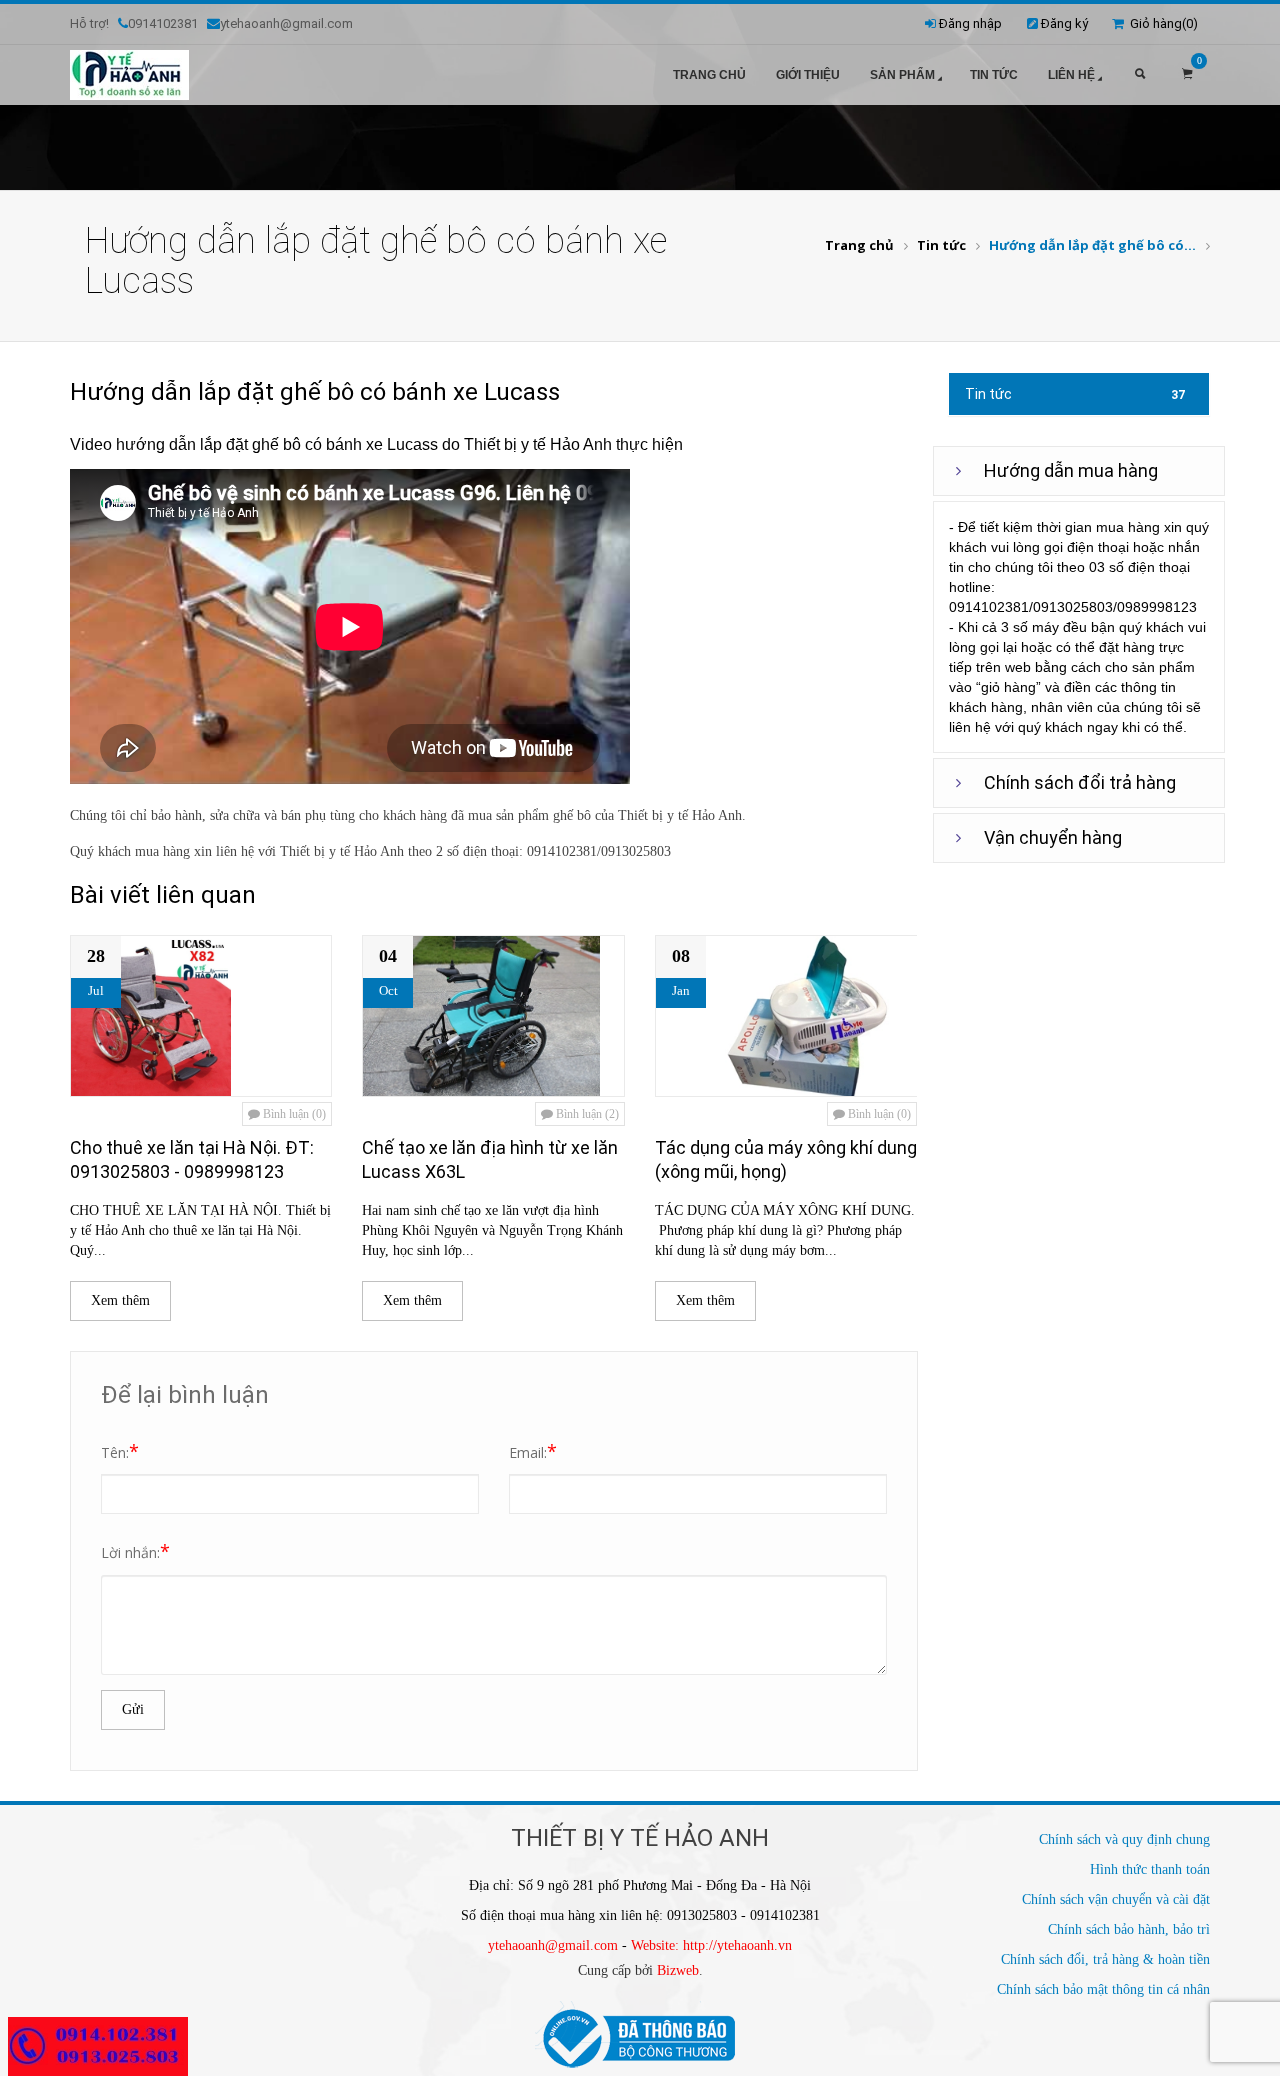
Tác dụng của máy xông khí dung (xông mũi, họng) (786, 1159)
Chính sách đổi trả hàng (1080, 782)
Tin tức (994, 75)
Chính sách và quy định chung (1124, 1839)
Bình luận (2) (586, 1114)
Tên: (120, 1451)
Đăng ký (1064, 23)
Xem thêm (120, 1300)
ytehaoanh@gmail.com (553, 1945)
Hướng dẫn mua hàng (1071, 470)
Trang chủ (709, 75)
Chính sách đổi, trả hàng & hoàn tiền (1105, 1959)
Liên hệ (1071, 75)
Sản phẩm (902, 75)
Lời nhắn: (135, 1551)
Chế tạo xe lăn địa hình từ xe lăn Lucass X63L (490, 1159)
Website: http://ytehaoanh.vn (711, 1945)
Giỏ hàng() (1161, 23)
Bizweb (678, 1970)
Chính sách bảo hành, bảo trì (1129, 1929)
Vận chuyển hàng (1053, 837)
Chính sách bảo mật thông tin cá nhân (1103, 1989)
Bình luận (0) (293, 1114)
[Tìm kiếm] (1140, 75)
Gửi (133, 1709)
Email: (533, 1451)
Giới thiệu (808, 75)
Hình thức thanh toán (1150, 1869)
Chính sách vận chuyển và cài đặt (1116, 1899)
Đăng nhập (970, 23)
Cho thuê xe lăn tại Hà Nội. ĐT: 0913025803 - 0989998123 (192, 1159)
